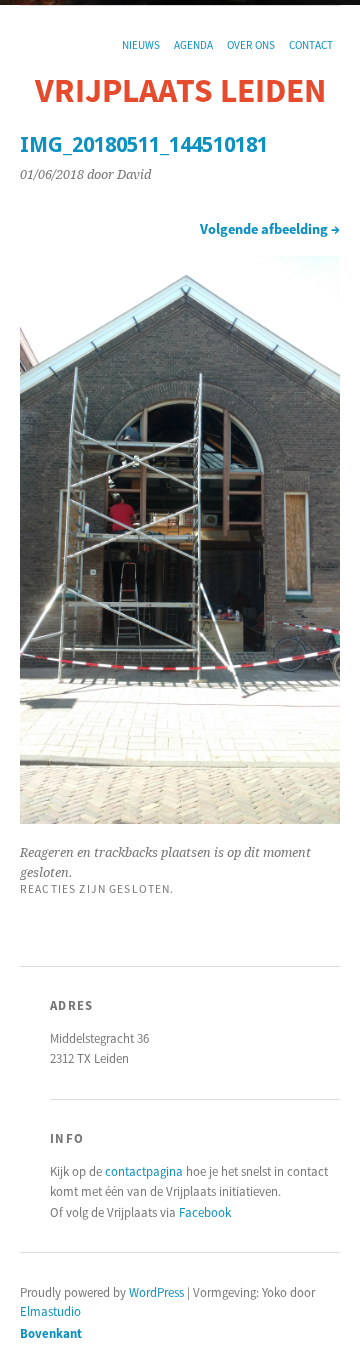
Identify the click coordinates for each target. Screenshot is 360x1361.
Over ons (251, 45)
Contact (311, 45)
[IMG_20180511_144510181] (180, 818)
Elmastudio (50, 1311)
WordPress (156, 1292)
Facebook (205, 1212)
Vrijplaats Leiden (180, 90)
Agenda (193, 45)
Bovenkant (51, 1333)
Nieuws (141, 45)
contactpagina (144, 1171)
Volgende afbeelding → (270, 229)
